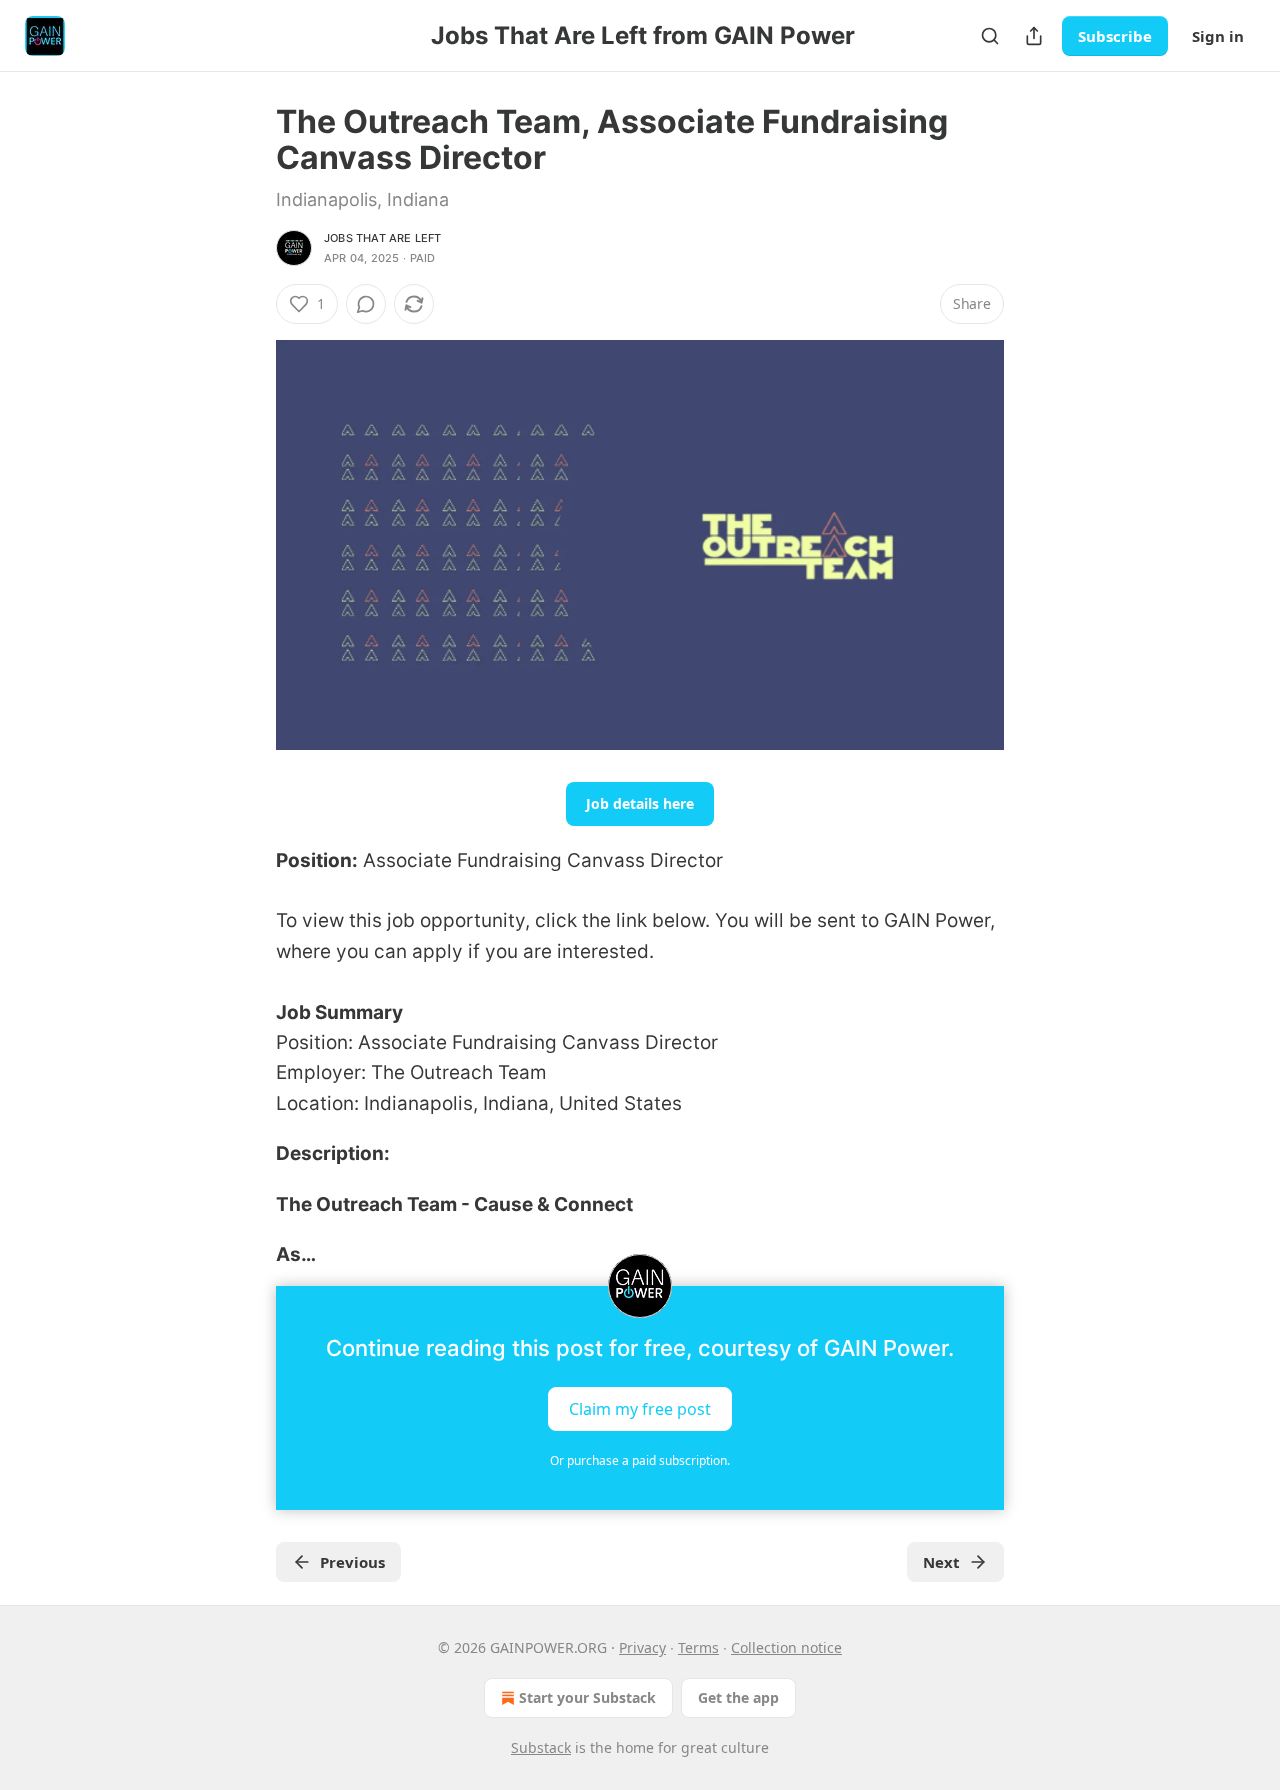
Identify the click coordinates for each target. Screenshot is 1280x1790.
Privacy (642, 1647)
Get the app (738, 1697)
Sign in (1218, 36)
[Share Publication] (1034, 36)
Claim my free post (640, 1409)
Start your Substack (587, 1697)
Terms (698, 1647)
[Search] (990, 36)
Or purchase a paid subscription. (640, 1460)
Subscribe (1115, 36)
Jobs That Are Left (383, 238)
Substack (541, 1747)
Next (941, 1562)
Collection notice (786, 1647)
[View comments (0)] (366, 304)
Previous (352, 1562)
